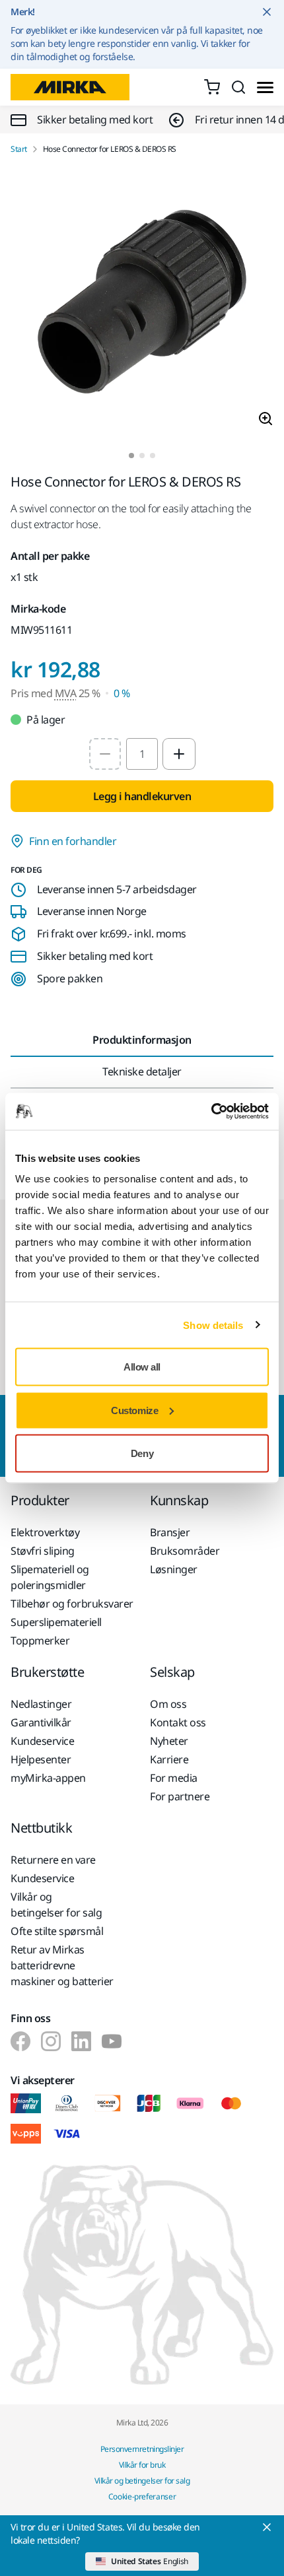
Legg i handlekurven (142, 796)
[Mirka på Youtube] (112, 2041)
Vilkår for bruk (142, 2465)
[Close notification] (267, 12)
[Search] (238, 87)
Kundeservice (42, 1741)
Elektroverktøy (45, 1532)
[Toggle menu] (265, 87)
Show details (213, 1325)
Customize (134, 1410)
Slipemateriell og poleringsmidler (50, 1577)
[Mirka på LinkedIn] (81, 2041)
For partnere (180, 1796)
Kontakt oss (178, 1722)
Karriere (169, 1759)
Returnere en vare (53, 1860)
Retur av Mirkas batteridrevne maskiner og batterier (62, 1965)
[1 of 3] (131, 456)
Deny (142, 1453)
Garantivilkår (41, 1722)
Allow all (142, 1367)
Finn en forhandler (73, 841)
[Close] (267, 2527)
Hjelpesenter (41, 1759)
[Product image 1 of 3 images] (142, 304)
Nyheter (169, 1741)
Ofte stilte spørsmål (57, 1931)
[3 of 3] (153, 456)
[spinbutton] (142, 754)
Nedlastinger (41, 1704)
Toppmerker (40, 1641)
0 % (122, 693)
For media (174, 1778)
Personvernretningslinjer (142, 2449)
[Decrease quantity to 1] (105, 754)
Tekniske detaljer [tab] (142, 1071)
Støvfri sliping (43, 1551)
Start (19, 149)
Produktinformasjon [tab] (142, 1040)
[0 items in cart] (212, 87)
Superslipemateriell (56, 1622)
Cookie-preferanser (142, 2496)
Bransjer (170, 1532)
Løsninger (174, 1569)
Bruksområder (185, 1551)
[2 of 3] (142, 456)
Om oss (168, 1704)
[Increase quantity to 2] (179, 754)
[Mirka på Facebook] (20, 2041)
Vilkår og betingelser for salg (56, 1905)
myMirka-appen (48, 1778)
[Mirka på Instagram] (51, 2041)
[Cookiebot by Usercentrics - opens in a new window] (211, 1112)
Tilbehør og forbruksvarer (72, 1604)
